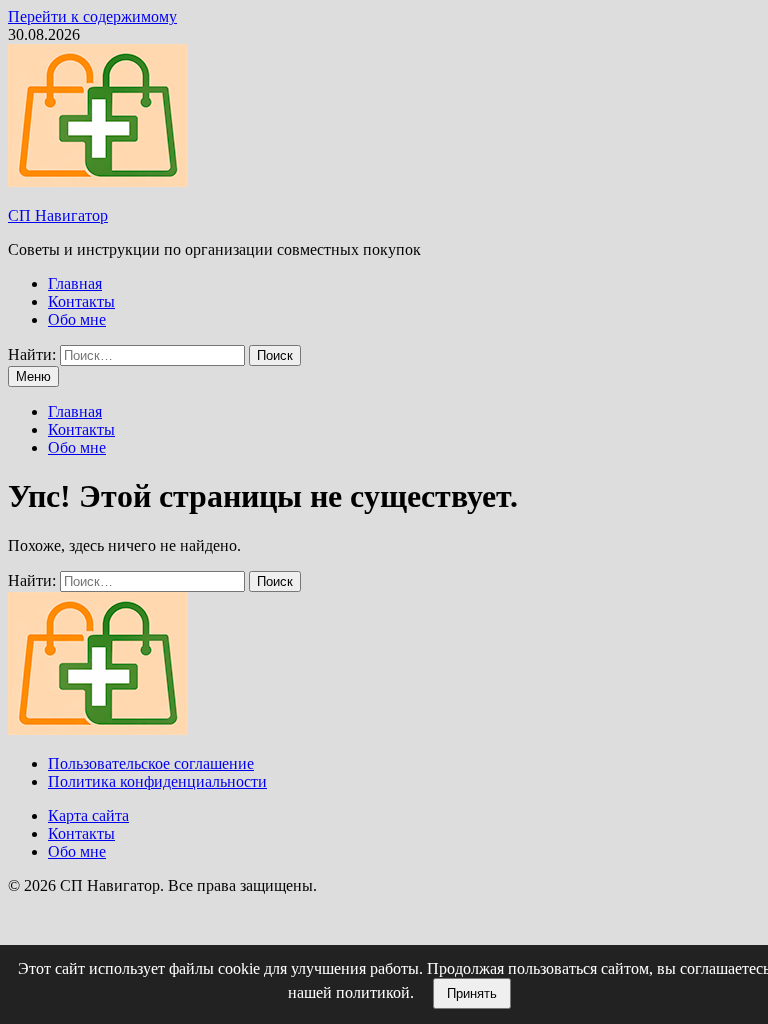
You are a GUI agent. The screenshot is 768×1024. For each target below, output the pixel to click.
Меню (33, 376)
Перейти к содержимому (92, 16)
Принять (472, 993)
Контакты (81, 301)
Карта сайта (88, 815)
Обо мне (77, 319)
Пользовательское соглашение (151, 763)
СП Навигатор (58, 215)
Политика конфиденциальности (157, 781)
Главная (75, 283)
